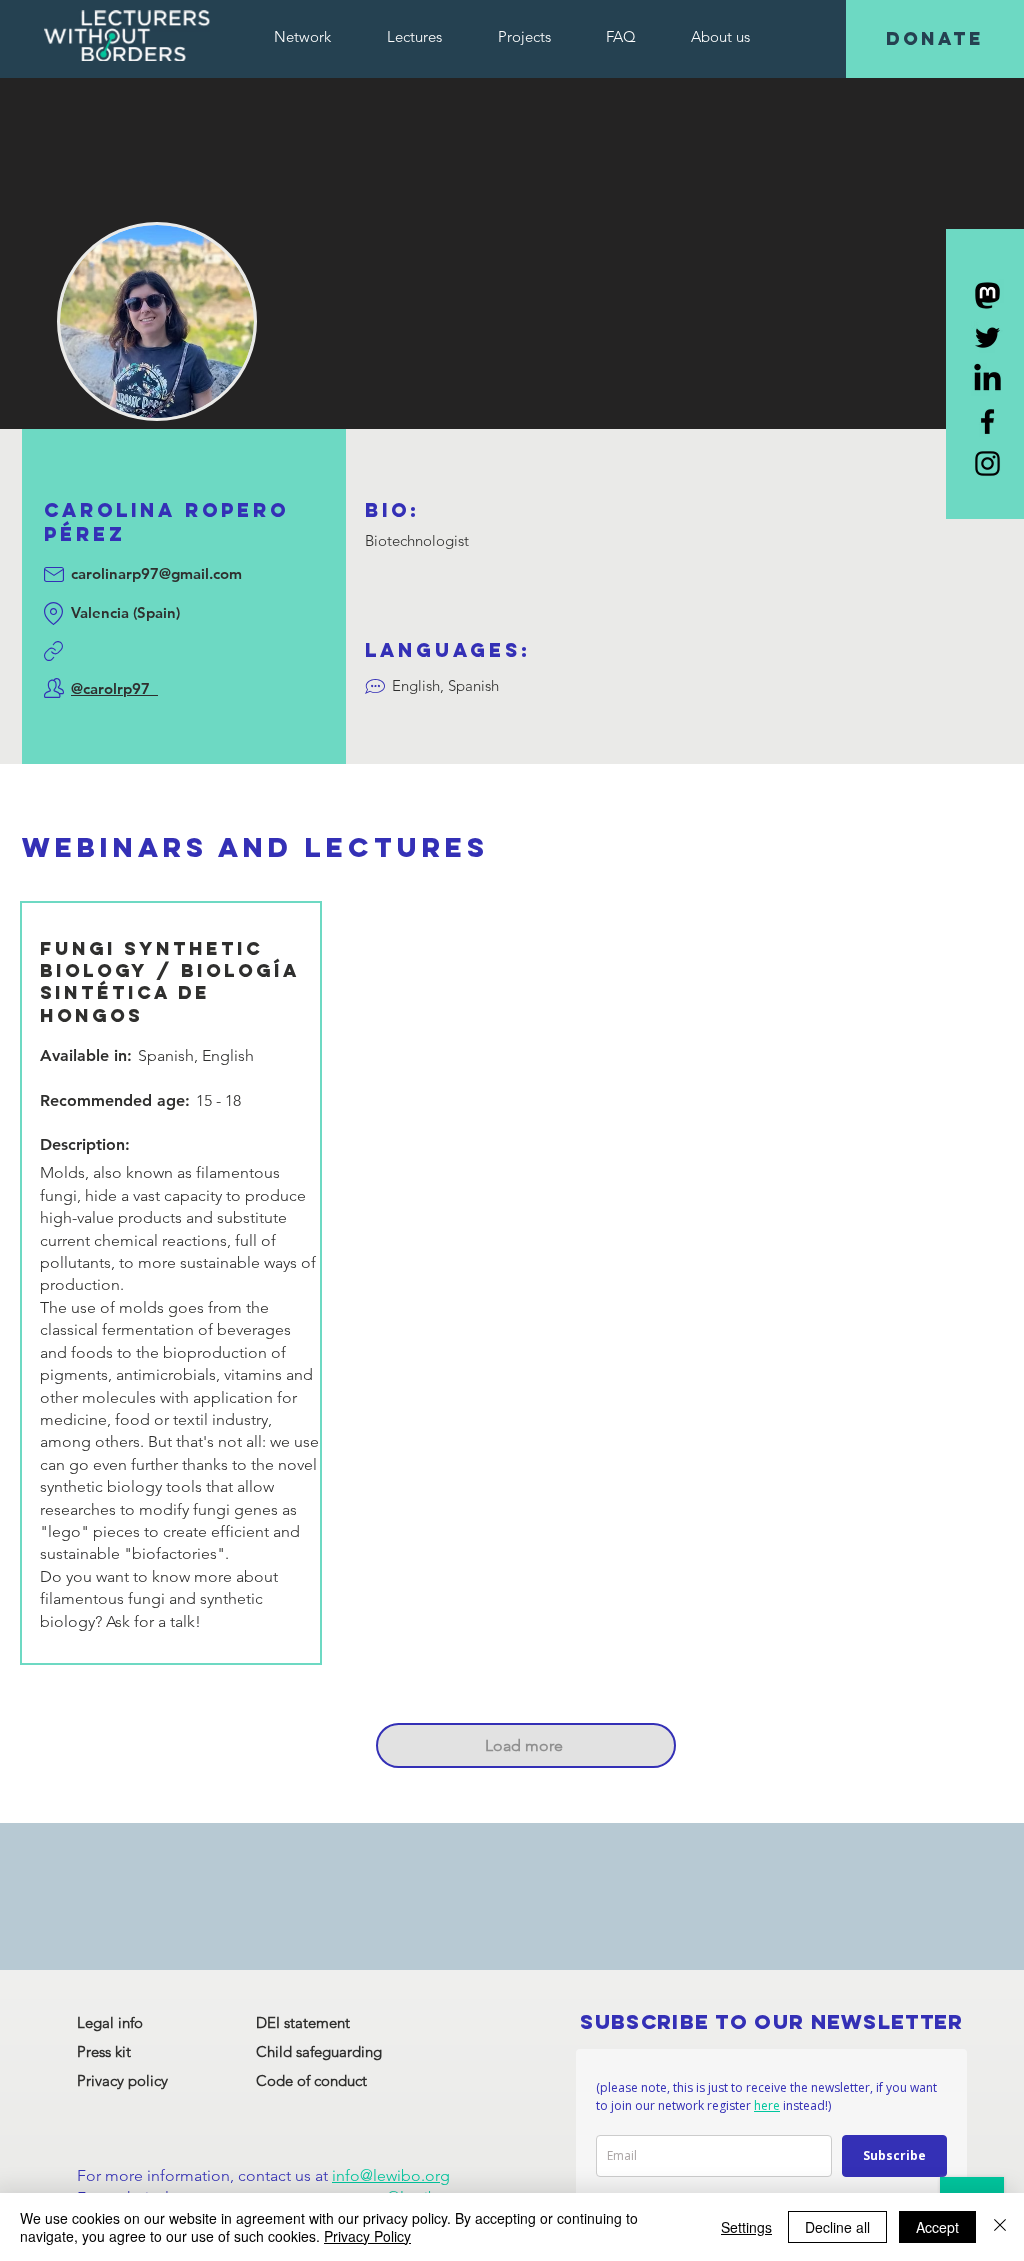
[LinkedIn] (987, 379)
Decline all (837, 2227)
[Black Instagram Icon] (987, 463)
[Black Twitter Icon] (987, 337)
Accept (937, 2227)
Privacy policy (122, 2080)
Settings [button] (746, 2227)
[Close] (1000, 2227)
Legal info (110, 2022)
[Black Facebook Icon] (987, 421)
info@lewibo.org (391, 2175)
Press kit (104, 2051)
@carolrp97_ (114, 688)
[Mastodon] (987, 295)
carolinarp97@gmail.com (156, 573)
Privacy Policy (367, 2236)
